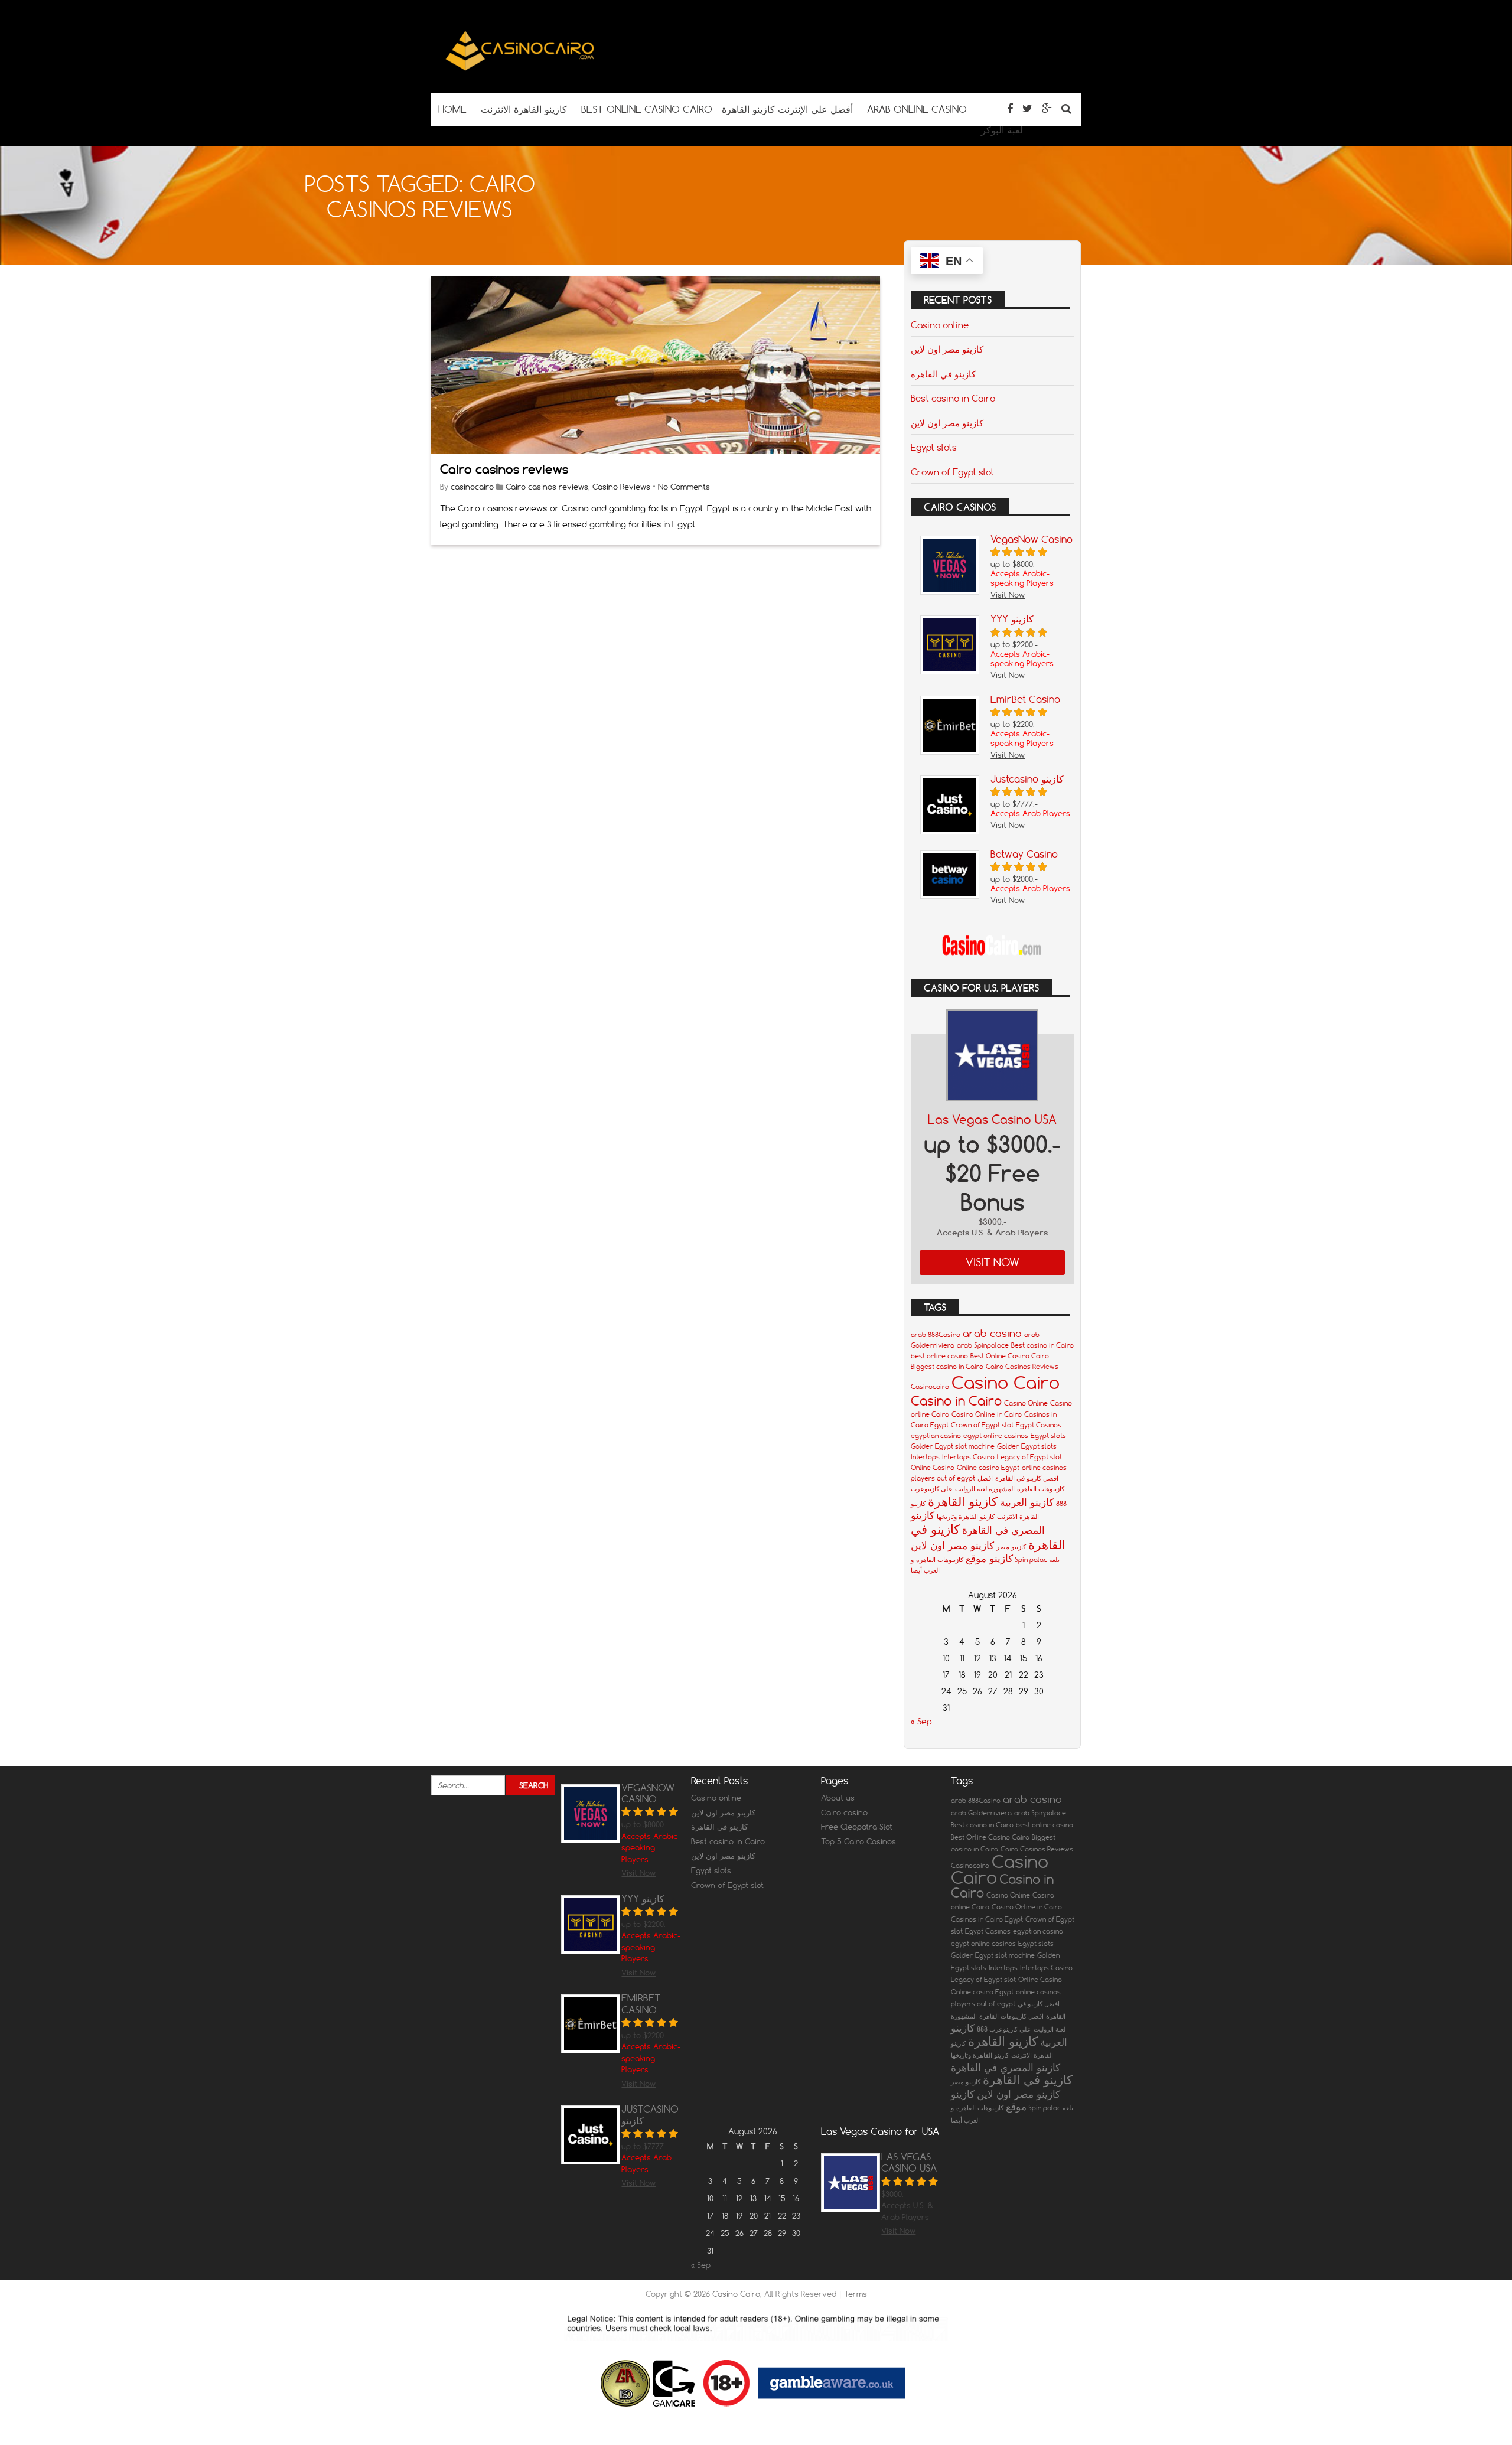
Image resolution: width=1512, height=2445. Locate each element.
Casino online (940, 325)
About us (838, 1798)
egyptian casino (936, 1436)
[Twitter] (1027, 108)
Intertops (925, 1457)
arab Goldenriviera (981, 1813)
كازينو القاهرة (963, 1501)
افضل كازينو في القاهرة (1027, 1478)
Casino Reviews (621, 487)
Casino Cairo (1006, 1382)
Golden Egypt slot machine (953, 1446)
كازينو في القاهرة (943, 374)
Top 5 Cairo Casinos (858, 1841)
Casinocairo (930, 1387)
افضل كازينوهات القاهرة (1011, 2016)
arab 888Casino (936, 1335)
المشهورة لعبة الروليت (985, 1489)
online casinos (1044, 1468)
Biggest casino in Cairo (947, 1367)
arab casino (992, 1333)
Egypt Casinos (1039, 1425)
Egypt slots (934, 447)
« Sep (921, 1722)
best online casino (939, 1356)
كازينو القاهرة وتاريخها (966, 1517)
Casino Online (1026, 1403)
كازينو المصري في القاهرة (1006, 2067)
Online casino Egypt (988, 1468)
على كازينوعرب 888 (1004, 2029)
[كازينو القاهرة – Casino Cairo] (520, 70)
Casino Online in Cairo (987, 1414)
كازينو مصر (1011, 1547)
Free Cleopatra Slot (857, 1827)
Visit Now (993, 1262)
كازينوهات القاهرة (940, 1560)
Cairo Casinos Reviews (1022, 1367)
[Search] (1066, 108)
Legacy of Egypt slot (1029, 1457)
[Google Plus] (1047, 108)
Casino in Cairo (956, 1401)
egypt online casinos (996, 1436)
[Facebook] (1010, 108)
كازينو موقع (989, 1558)
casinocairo (472, 487)
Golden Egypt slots (1027, 1446)
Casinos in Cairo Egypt (987, 1919)
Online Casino (933, 1468)
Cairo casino (844, 1812)
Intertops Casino (968, 1457)
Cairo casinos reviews (504, 469)
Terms (856, 2294)
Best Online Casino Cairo (1010, 1356)
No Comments (684, 487)
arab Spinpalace (983, 1345)
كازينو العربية (1027, 1502)
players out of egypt (943, 1478)
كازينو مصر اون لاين (947, 349)
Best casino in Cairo (953, 398)
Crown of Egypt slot (952, 472)
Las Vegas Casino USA (992, 1119)
